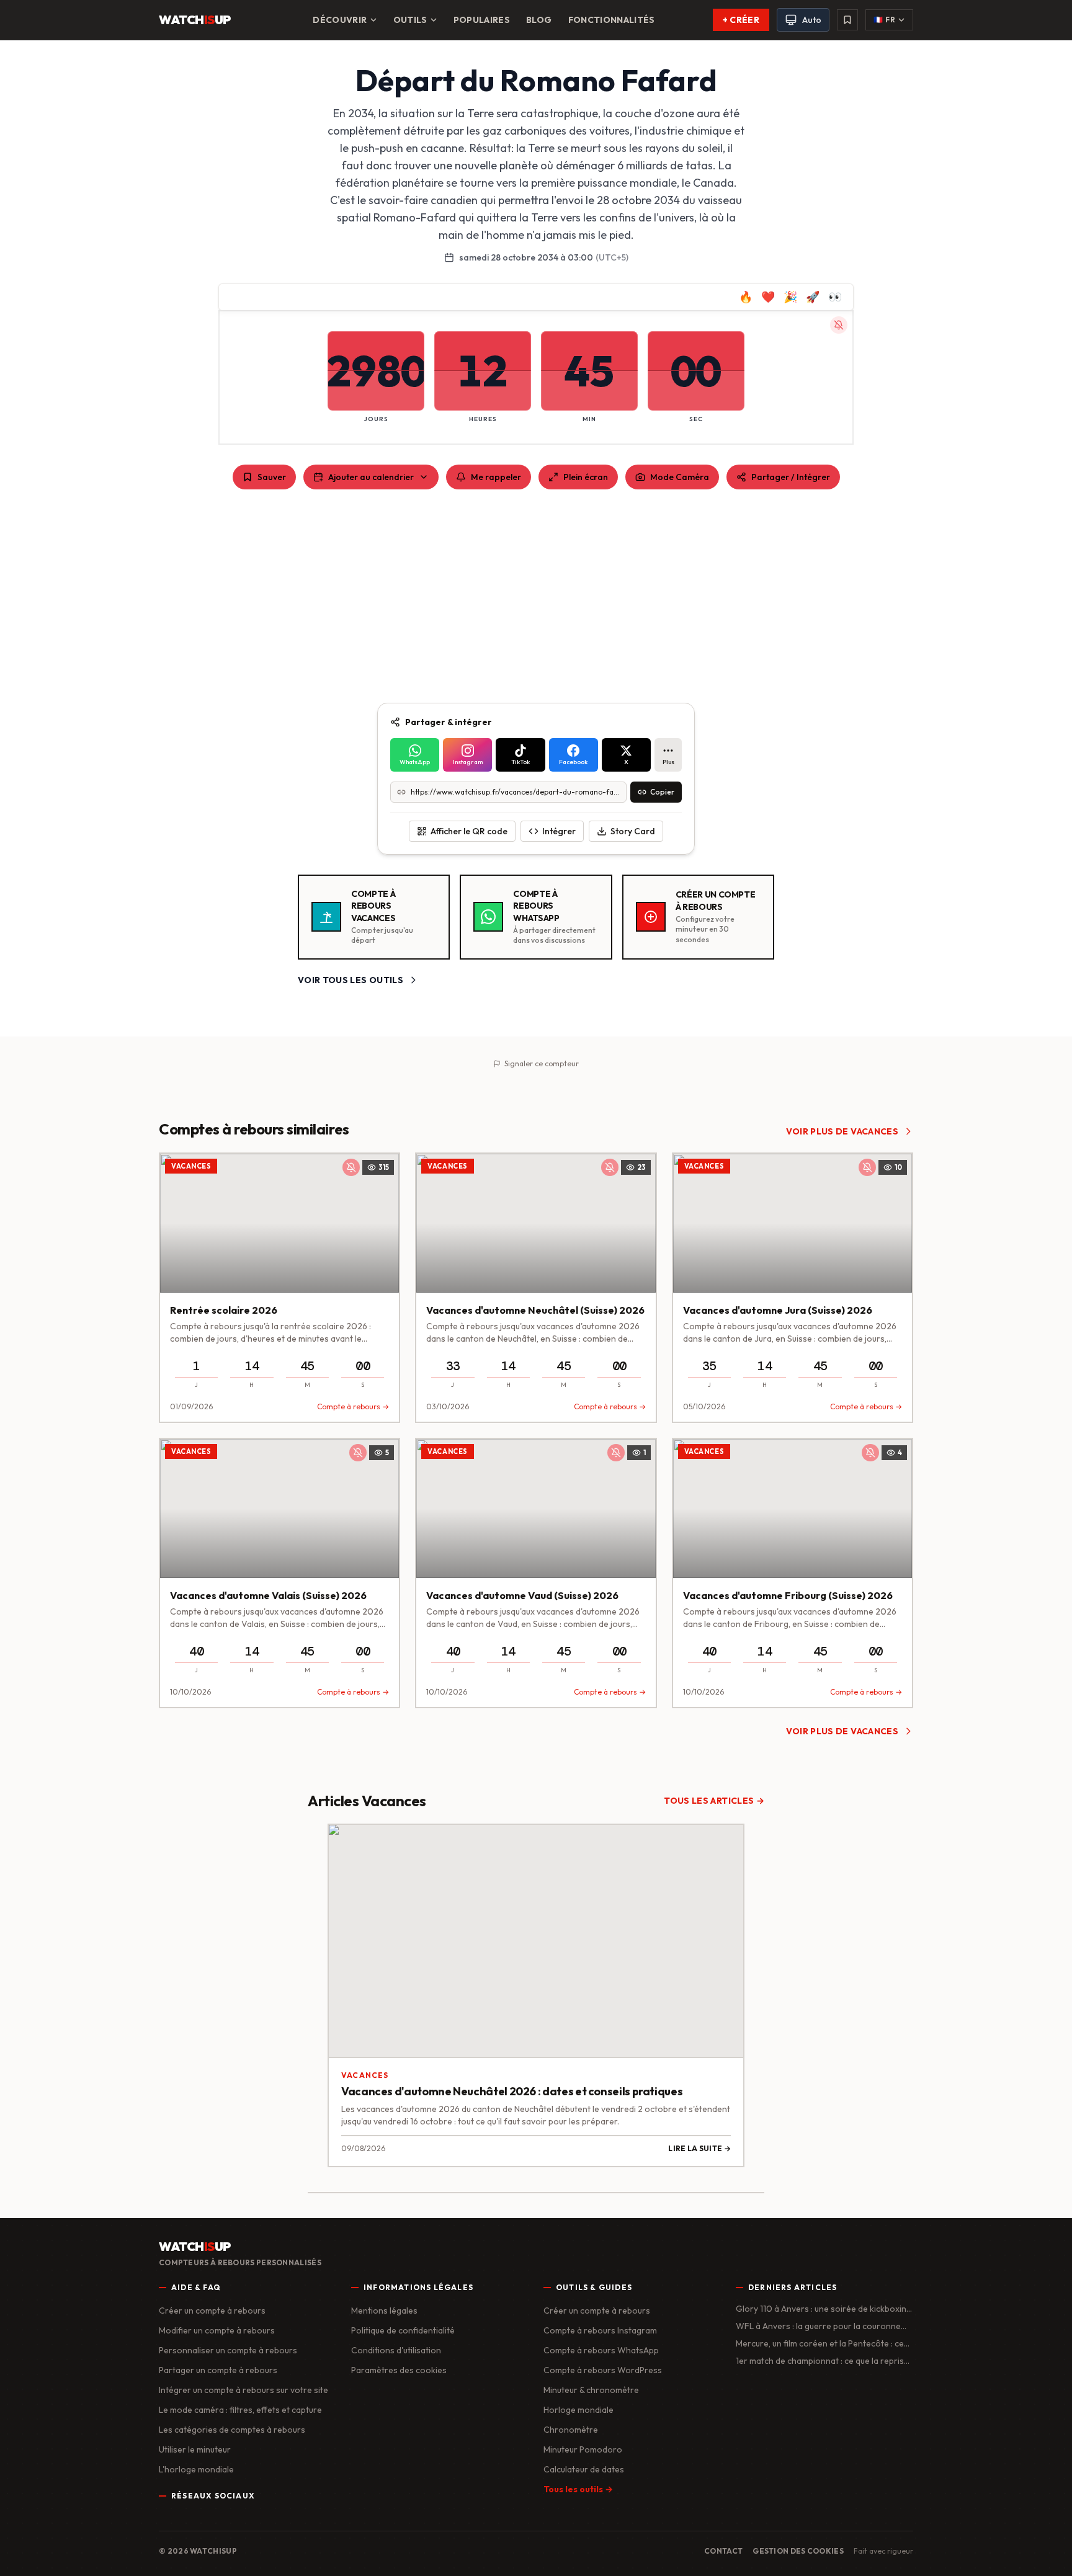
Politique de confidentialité (403, 2330)
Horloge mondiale (578, 2410)
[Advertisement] (536, 596)
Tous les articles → (714, 1801)
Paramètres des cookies (399, 2370)
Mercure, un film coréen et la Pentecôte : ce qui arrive (820, 2344)
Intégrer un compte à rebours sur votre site (243, 2390)
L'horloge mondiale (196, 2469)
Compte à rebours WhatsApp (601, 2350)
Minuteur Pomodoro (583, 2449)
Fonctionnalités (612, 20)
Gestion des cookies (798, 2551)
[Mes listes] (847, 20)
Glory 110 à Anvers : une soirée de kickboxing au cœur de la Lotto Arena (824, 2309)
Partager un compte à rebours (218, 2370)
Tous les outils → (578, 2489)
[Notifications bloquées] (839, 325)
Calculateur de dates (584, 2469)
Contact (723, 2551)
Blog (539, 20)
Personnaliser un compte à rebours (228, 2350)
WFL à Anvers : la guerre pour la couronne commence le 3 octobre (818, 2326)
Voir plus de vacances (842, 1131)
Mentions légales (384, 2311)
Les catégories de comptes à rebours (232, 2430)
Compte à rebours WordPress (603, 2370)
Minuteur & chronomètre (591, 2390)
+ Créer (741, 20)
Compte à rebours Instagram (600, 2330)
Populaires (482, 20)
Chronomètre (571, 2430)
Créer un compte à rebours (212, 2311)
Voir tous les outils (351, 980)
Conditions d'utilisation (396, 2350)
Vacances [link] (191, 1166)
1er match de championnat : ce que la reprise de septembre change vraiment (822, 2361)
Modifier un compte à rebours (217, 2330)
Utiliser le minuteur (195, 2449)
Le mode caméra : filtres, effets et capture (240, 2410)
